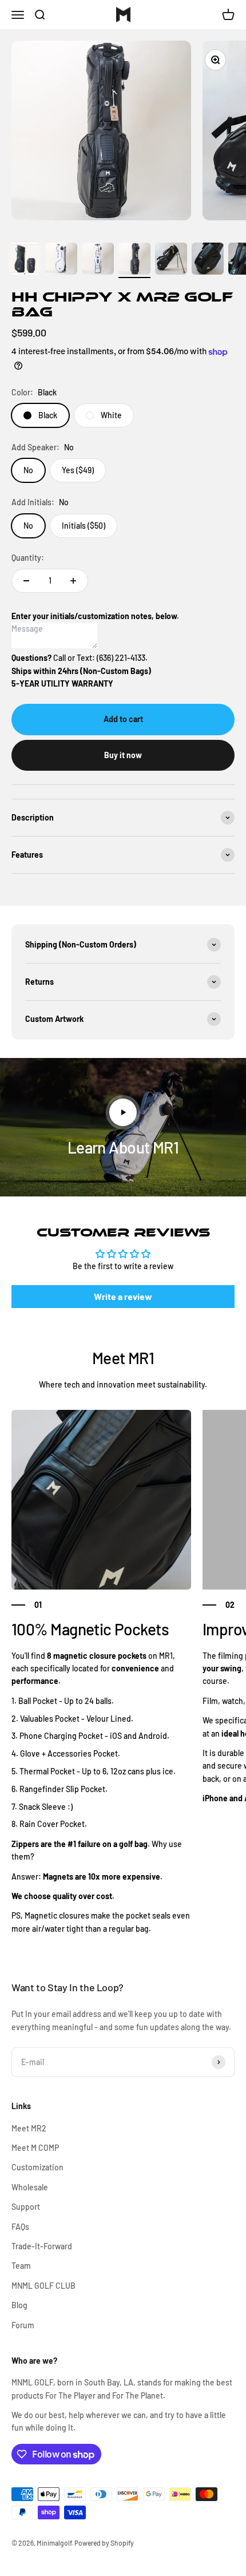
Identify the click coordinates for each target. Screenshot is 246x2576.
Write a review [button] (123, 1296)
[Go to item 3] (98, 260)
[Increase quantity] (73, 581)
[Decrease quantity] (26, 581)
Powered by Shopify (104, 2543)
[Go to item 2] (61, 260)
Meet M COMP (35, 2148)
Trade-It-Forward (42, 2246)
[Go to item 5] (171, 260)
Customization (37, 2167)
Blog (19, 2305)
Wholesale (30, 2187)
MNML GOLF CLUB (43, 2286)
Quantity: (28, 558)
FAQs (20, 2227)
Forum (23, 2325)
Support (26, 2207)
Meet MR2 (29, 2128)
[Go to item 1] (25, 260)
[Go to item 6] (208, 260)
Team (21, 2266)
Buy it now (123, 755)
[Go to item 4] (134, 260)
